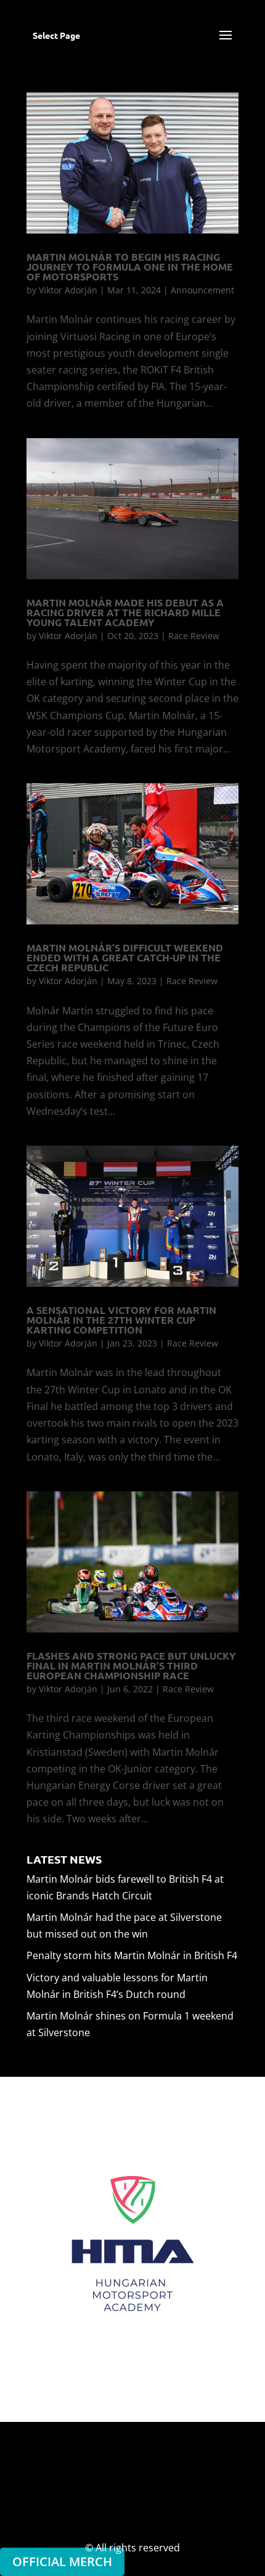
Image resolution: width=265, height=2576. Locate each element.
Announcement (202, 290)
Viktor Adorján (68, 290)
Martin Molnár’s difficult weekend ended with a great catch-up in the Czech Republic (125, 957)
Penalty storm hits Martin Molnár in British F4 (132, 1955)
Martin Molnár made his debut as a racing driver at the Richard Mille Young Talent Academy (125, 612)
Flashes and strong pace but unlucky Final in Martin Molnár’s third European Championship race (131, 1665)
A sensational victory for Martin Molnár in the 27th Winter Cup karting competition (121, 1320)
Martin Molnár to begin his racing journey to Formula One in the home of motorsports (130, 267)
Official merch (62, 2562)
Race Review (194, 636)
